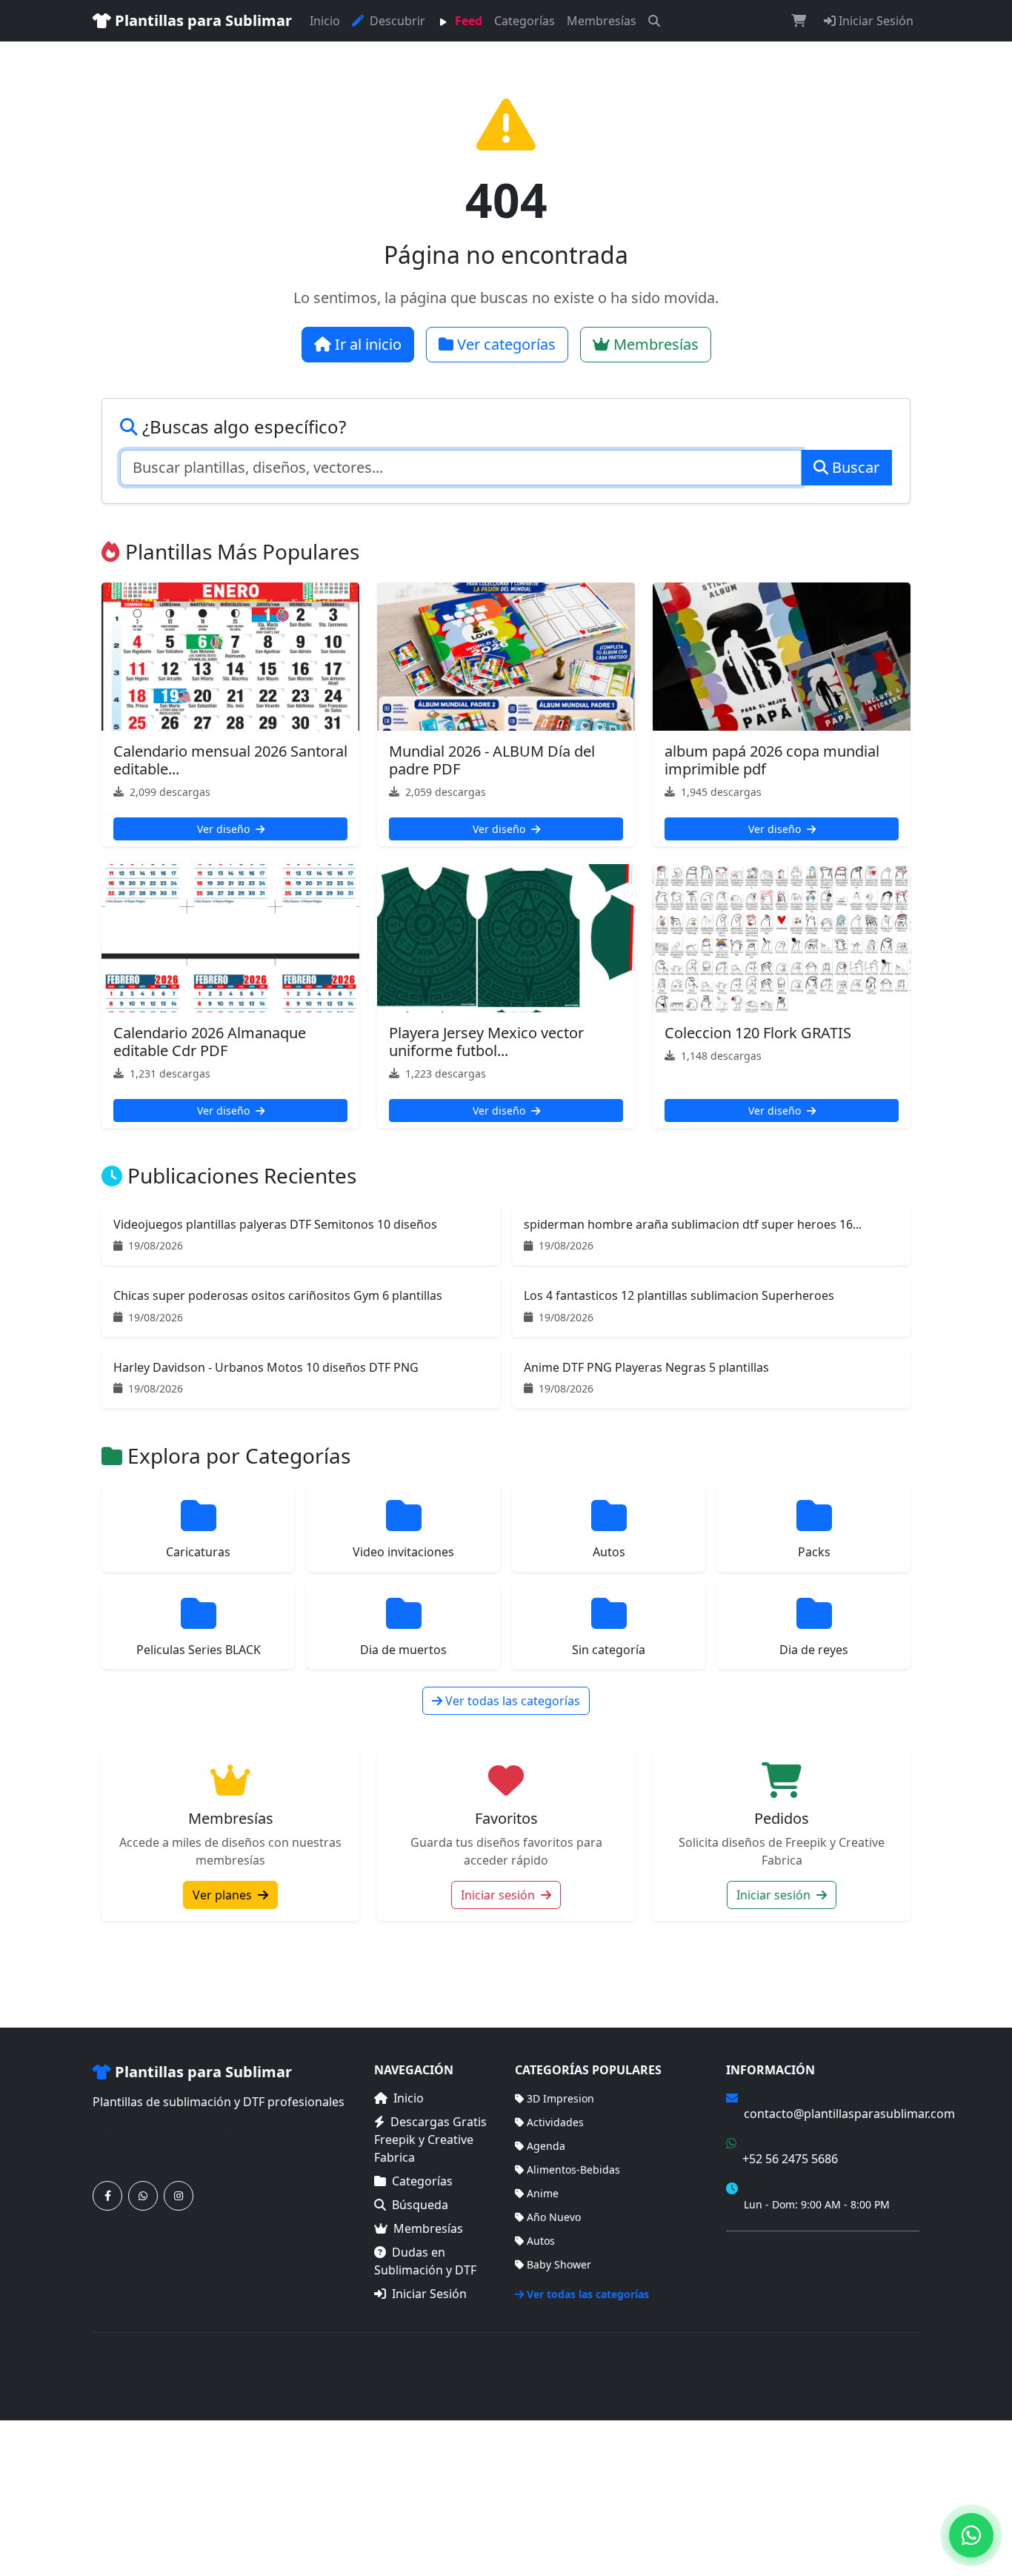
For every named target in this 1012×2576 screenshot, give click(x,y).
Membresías (602, 21)
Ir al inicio (366, 344)
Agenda (546, 2146)
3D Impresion (560, 2098)
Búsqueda (420, 2205)
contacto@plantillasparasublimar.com (849, 2114)
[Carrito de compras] (799, 21)
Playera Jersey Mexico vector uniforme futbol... (486, 1042)
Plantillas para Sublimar (202, 20)
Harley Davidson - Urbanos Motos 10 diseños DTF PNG (266, 1367)
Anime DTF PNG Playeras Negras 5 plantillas (646, 1367)
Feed (467, 21)
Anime (543, 2193)
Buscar (854, 467)
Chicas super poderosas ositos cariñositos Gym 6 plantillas (278, 1295)
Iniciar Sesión (875, 21)
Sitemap (899, 2367)
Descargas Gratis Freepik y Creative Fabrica (430, 2140)
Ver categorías (505, 344)
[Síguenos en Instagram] (179, 2196)
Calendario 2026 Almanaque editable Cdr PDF (210, 1042)
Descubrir (396, 21)
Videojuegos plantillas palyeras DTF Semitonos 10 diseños (275, 1224)
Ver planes (224, 1895)
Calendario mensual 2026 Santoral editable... (230, 760)
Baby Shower (559, 2264)
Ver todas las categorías (511, 1701)
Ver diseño (225, 829)
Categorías (525, 21)
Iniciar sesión (499, 1895)
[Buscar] (654, 21)
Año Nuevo (554, 2217)
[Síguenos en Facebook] (107, 2196)
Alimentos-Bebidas (573, 2170)
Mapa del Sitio (762, 2273)
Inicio (325, 21)
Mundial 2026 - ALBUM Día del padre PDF (492, 760)
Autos (541, 2241)
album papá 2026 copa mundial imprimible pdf (772, 760)
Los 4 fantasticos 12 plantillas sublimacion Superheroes (679, 1295)
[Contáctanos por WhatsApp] (143, 2196)
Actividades (555, 2122)
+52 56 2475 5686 (790, 2159)
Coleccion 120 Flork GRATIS (758, 1033)
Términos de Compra (778, 2251)
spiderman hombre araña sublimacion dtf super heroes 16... (693, 1224)
